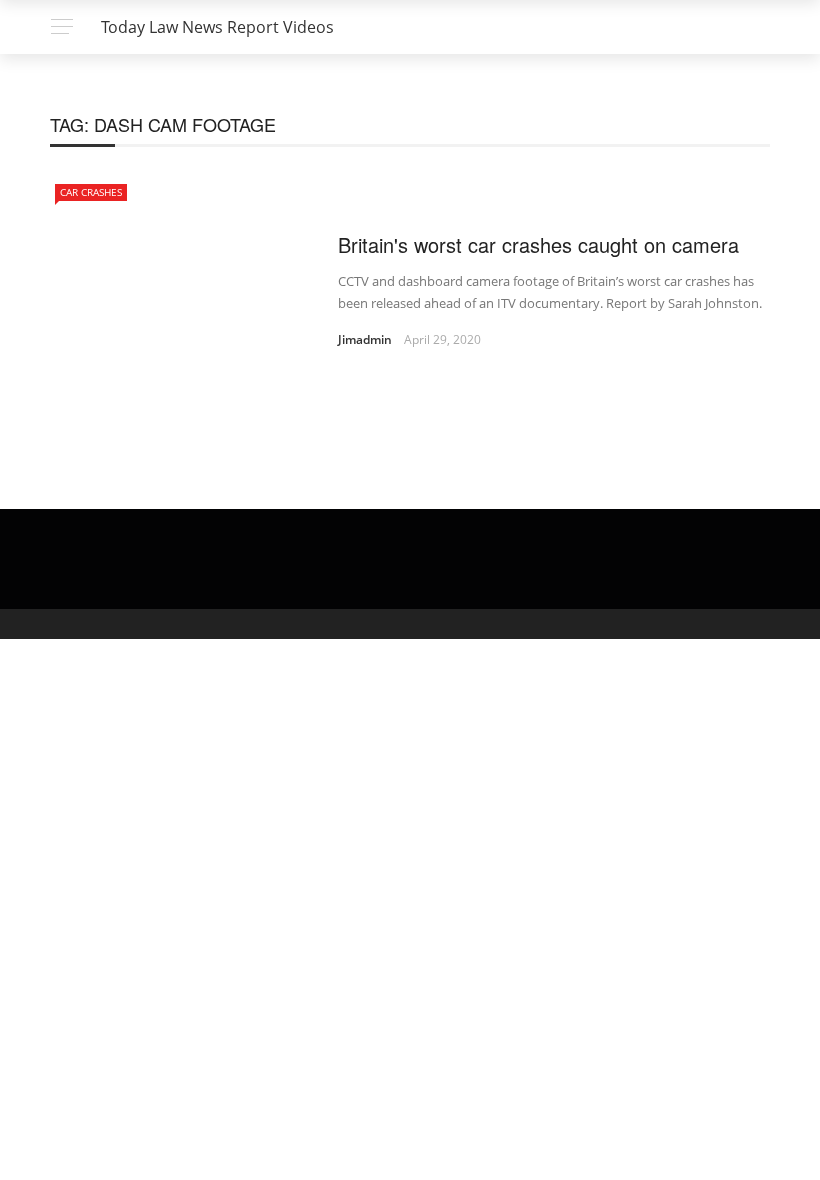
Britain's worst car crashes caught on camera (538, 244)
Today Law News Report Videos (217, 27)
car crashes (91, 192)
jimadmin (365, 339)
